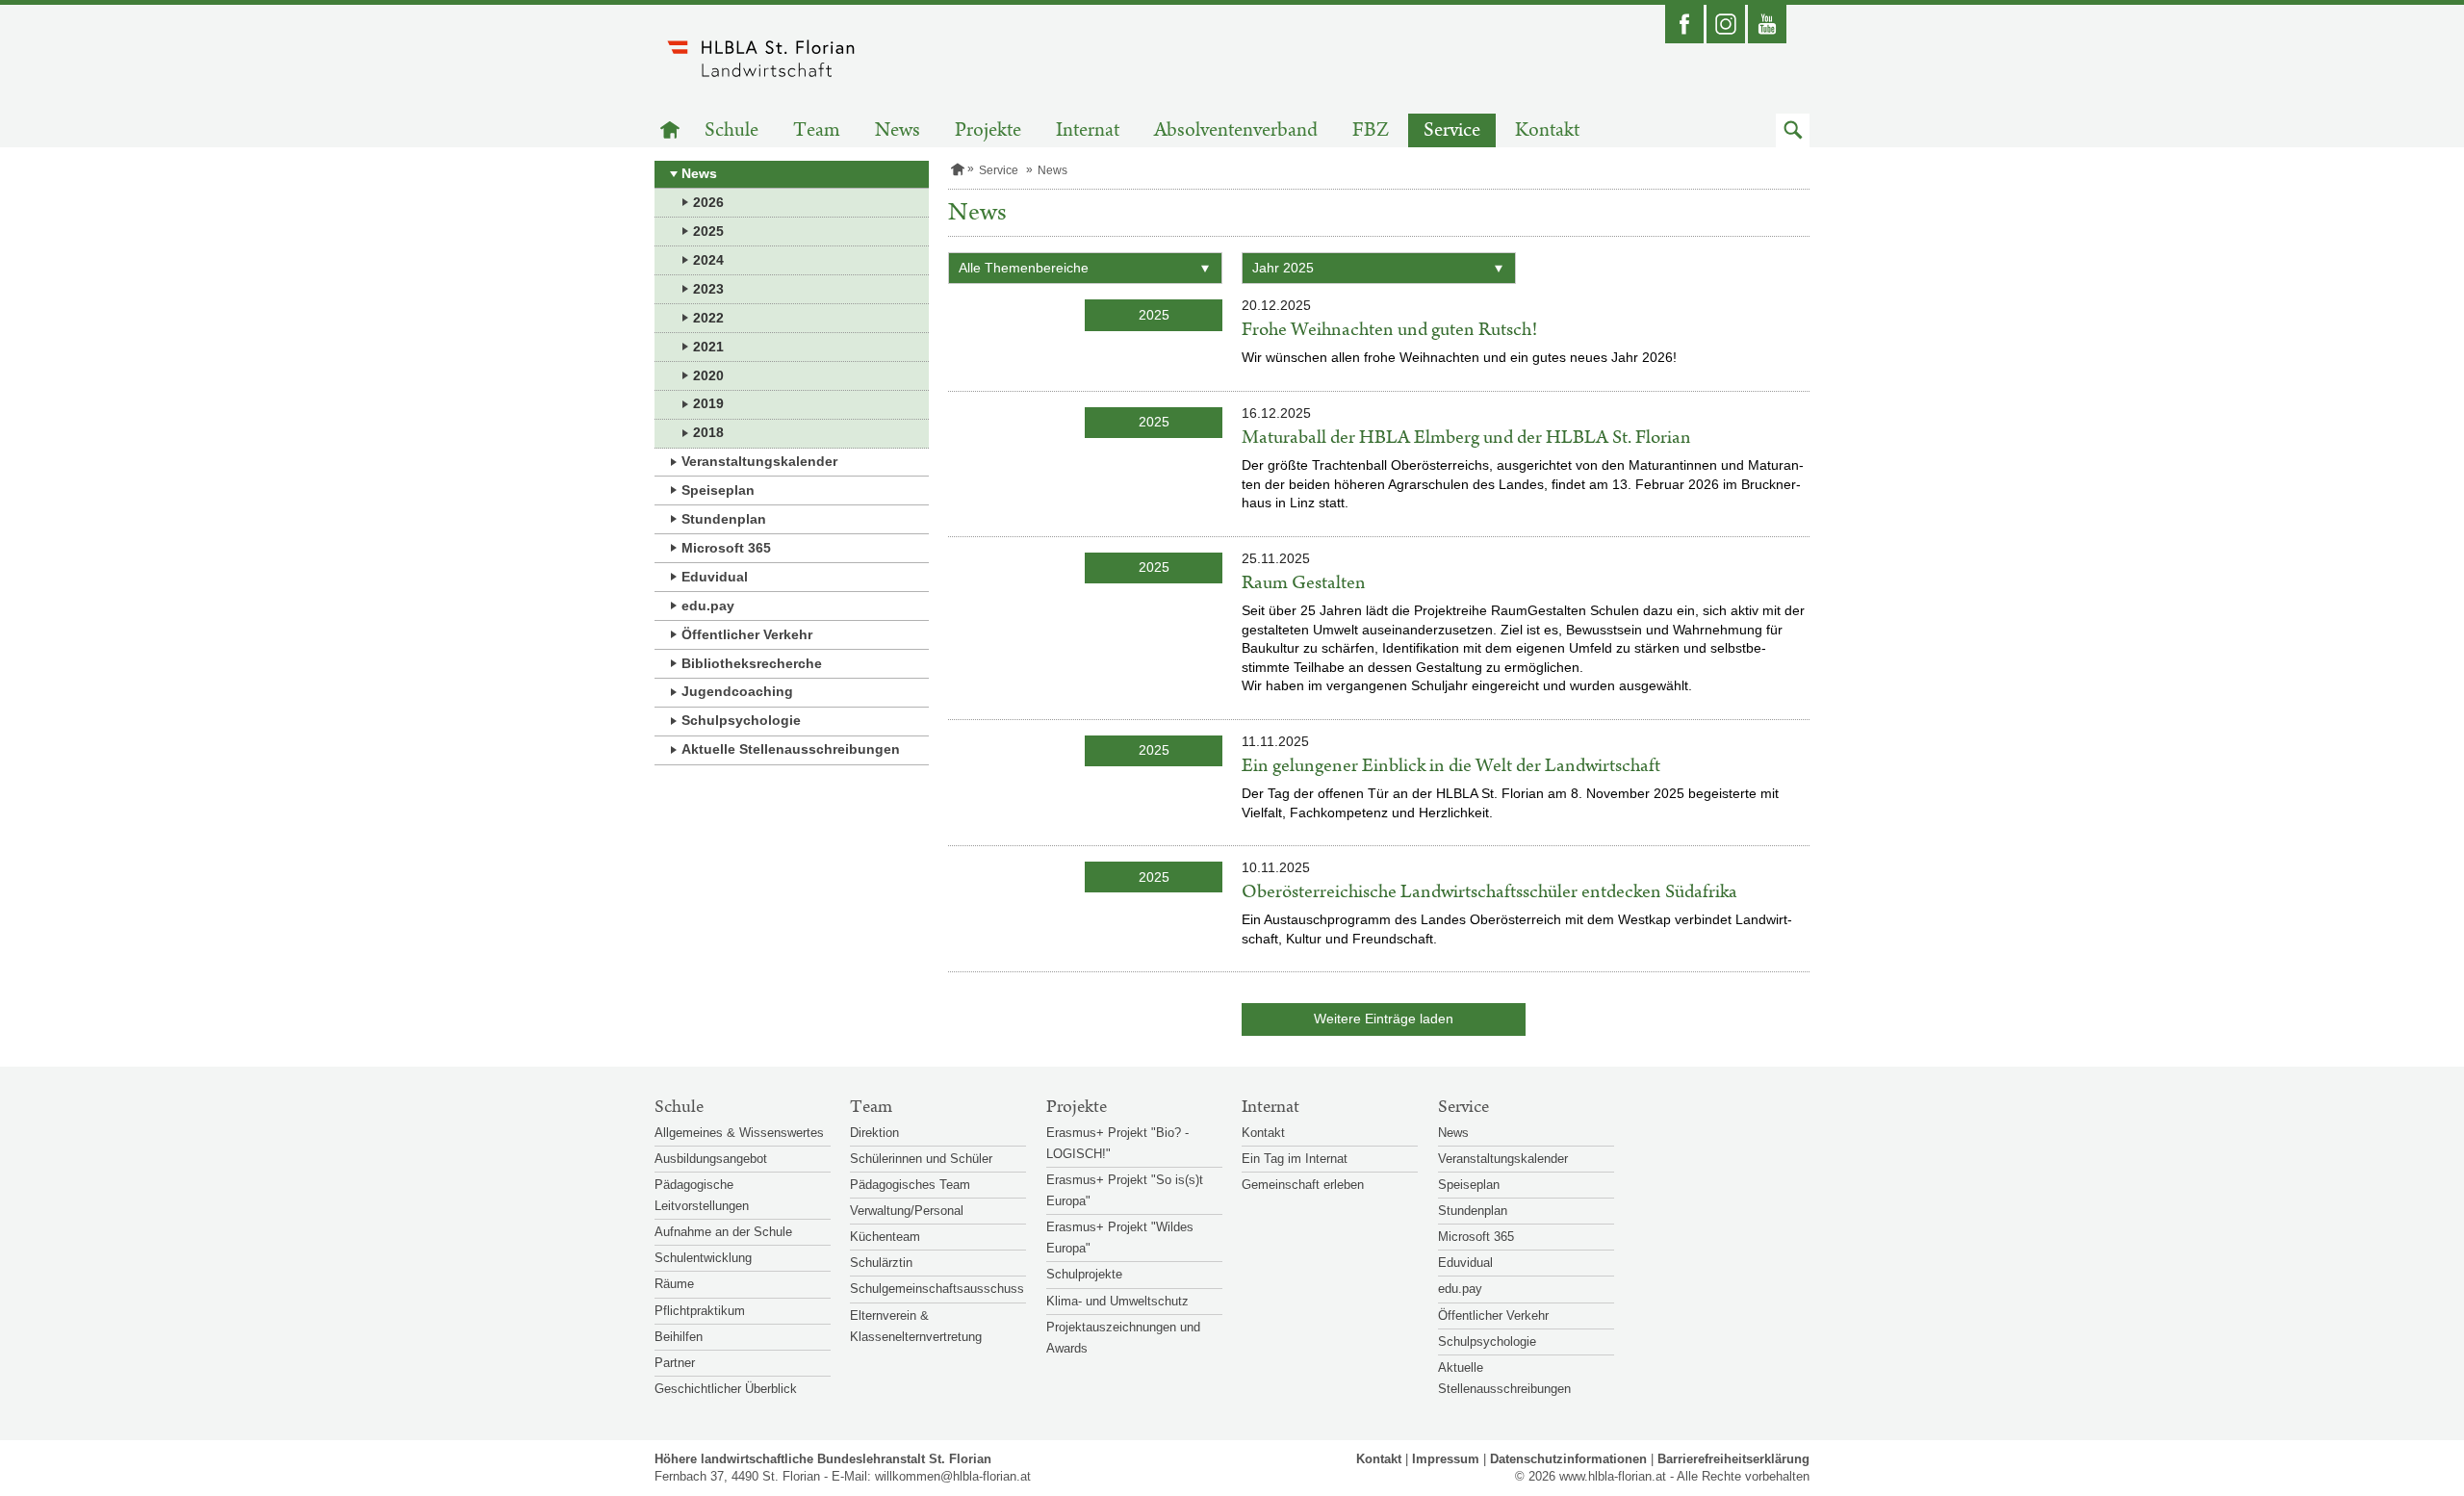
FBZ (1371, 130)
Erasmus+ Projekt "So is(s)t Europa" (1125, 1190)
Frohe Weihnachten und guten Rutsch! (1389, 330)
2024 (708, 260)
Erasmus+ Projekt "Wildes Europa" (1120, 1238)
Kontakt (1547, 130)
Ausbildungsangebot (711, 1159)
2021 (708, 347)
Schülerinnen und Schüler (921, 1159)
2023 (708, 289)
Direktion (874, 1133)
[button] (1793, 130)
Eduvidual (715, 577)
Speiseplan (718, 490)
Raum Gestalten (1304, 583)
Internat (1088, 130)
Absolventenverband (1236, 130)
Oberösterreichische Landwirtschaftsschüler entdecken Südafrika (1489, 892)
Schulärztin (881, 1263)
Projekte (988, 130)
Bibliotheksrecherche (752, 663)
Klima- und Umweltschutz (1117, 1301)
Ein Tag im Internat (1295, 1159)
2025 (708, 231)
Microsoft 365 (726, 548)
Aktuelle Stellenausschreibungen (791, 749)
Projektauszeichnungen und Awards (1123, 1338)
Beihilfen (679, 1337)
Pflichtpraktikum (700, 1311)
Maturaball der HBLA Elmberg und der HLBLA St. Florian (1466, 438)
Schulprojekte (1084, 1274)
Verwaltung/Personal (907, 1211)
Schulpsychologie (741, 720)
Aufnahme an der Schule (723, 1232)
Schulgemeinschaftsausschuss (937, 1289)
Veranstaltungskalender (759, 461)
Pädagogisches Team (910, 1185)
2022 (708, 318)
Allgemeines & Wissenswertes (739, 1133)
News (898, 130)
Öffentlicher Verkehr (747, 634)
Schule (731, 130)
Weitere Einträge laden (1384, 1019)
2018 (708, 432)
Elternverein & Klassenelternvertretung (916, 1326)
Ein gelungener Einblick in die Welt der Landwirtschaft (1451, 766)
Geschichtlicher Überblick (726, 1389)
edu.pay (708, 606)
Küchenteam (885, 1237)
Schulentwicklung (703, 1258)
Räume (674, 1284)
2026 (708, 202)
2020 (708, 375)
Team (817, 130)
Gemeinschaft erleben (1303, 1185)
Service (1452, 130)
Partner (675, 1363)
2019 (708, 403)
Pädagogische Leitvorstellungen (702, 1195)
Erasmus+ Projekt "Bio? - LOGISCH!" (1117, 1143)
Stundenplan (724, 519)
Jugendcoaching (737, 691)
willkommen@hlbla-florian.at (953, 1476)
